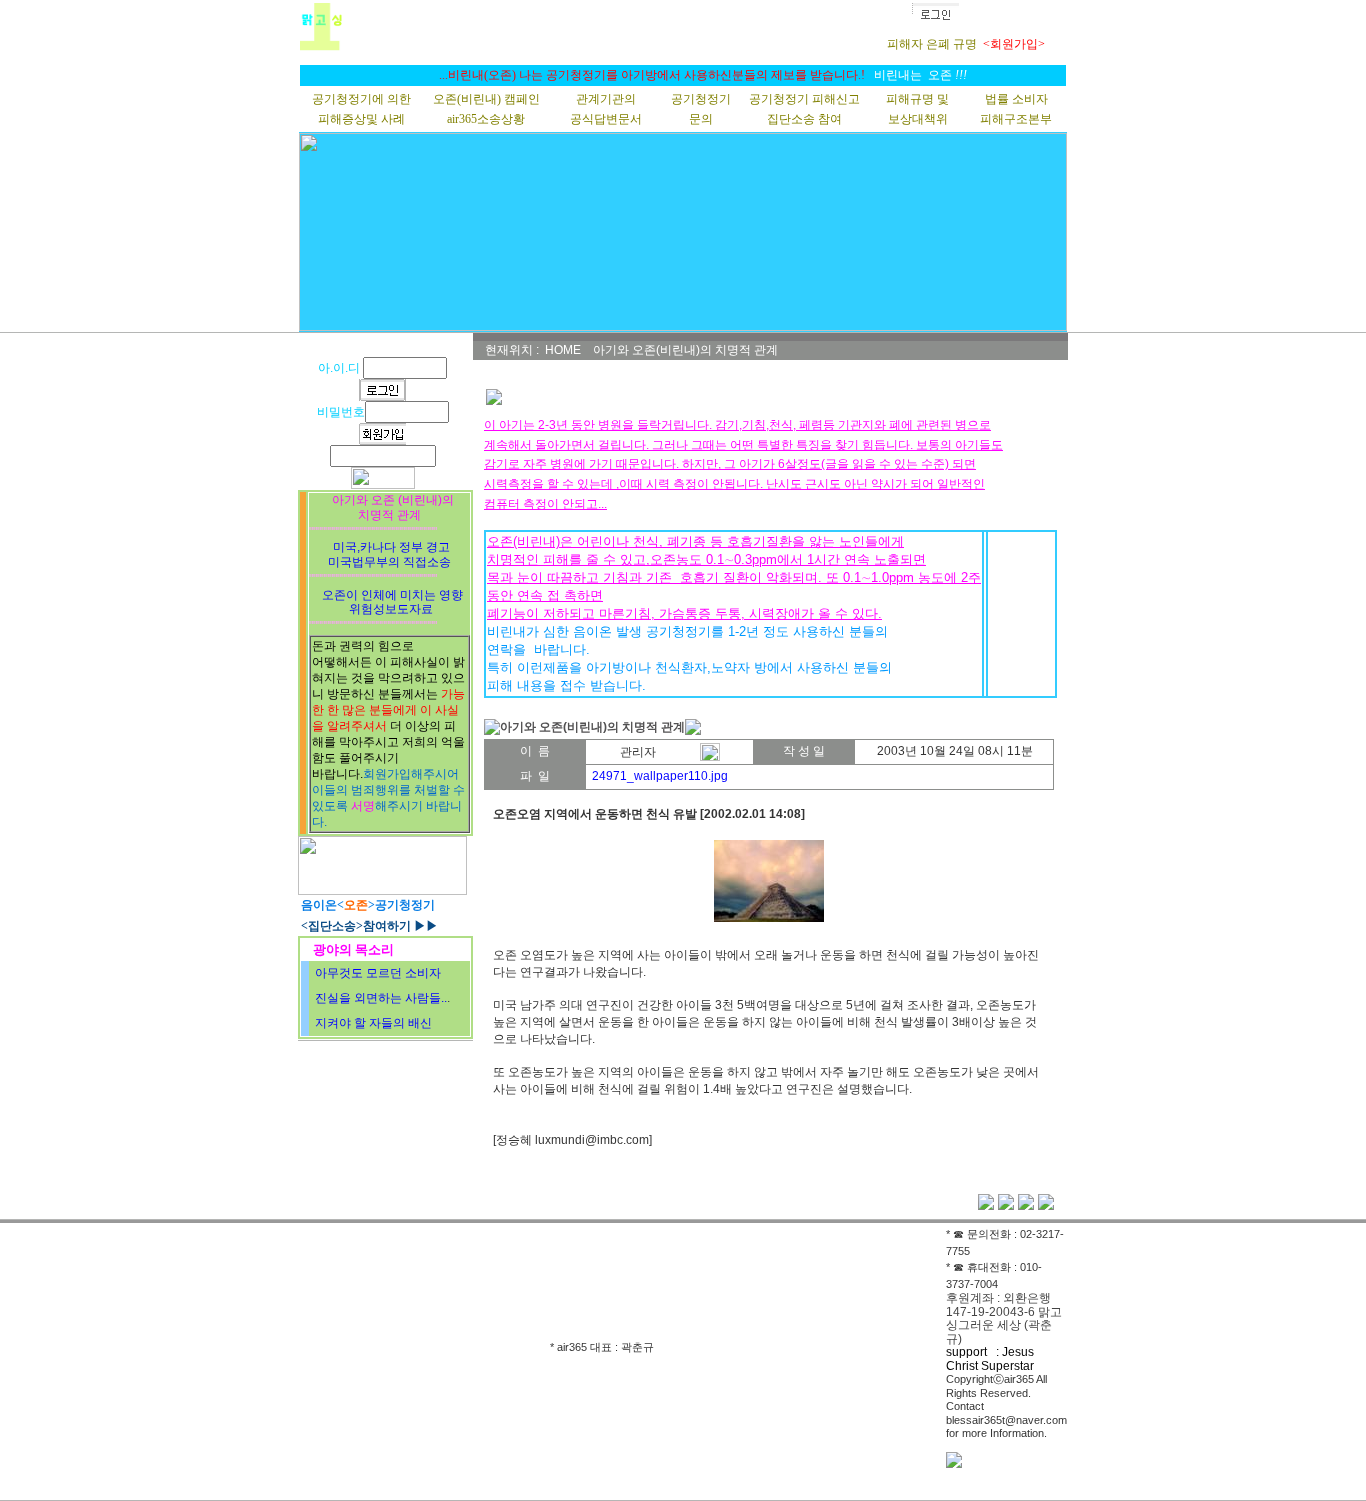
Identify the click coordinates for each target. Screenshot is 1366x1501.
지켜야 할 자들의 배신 (373, 1023)
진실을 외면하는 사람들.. (381, 998)
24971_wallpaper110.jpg (660, 776)
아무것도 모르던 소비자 (378, 973)
